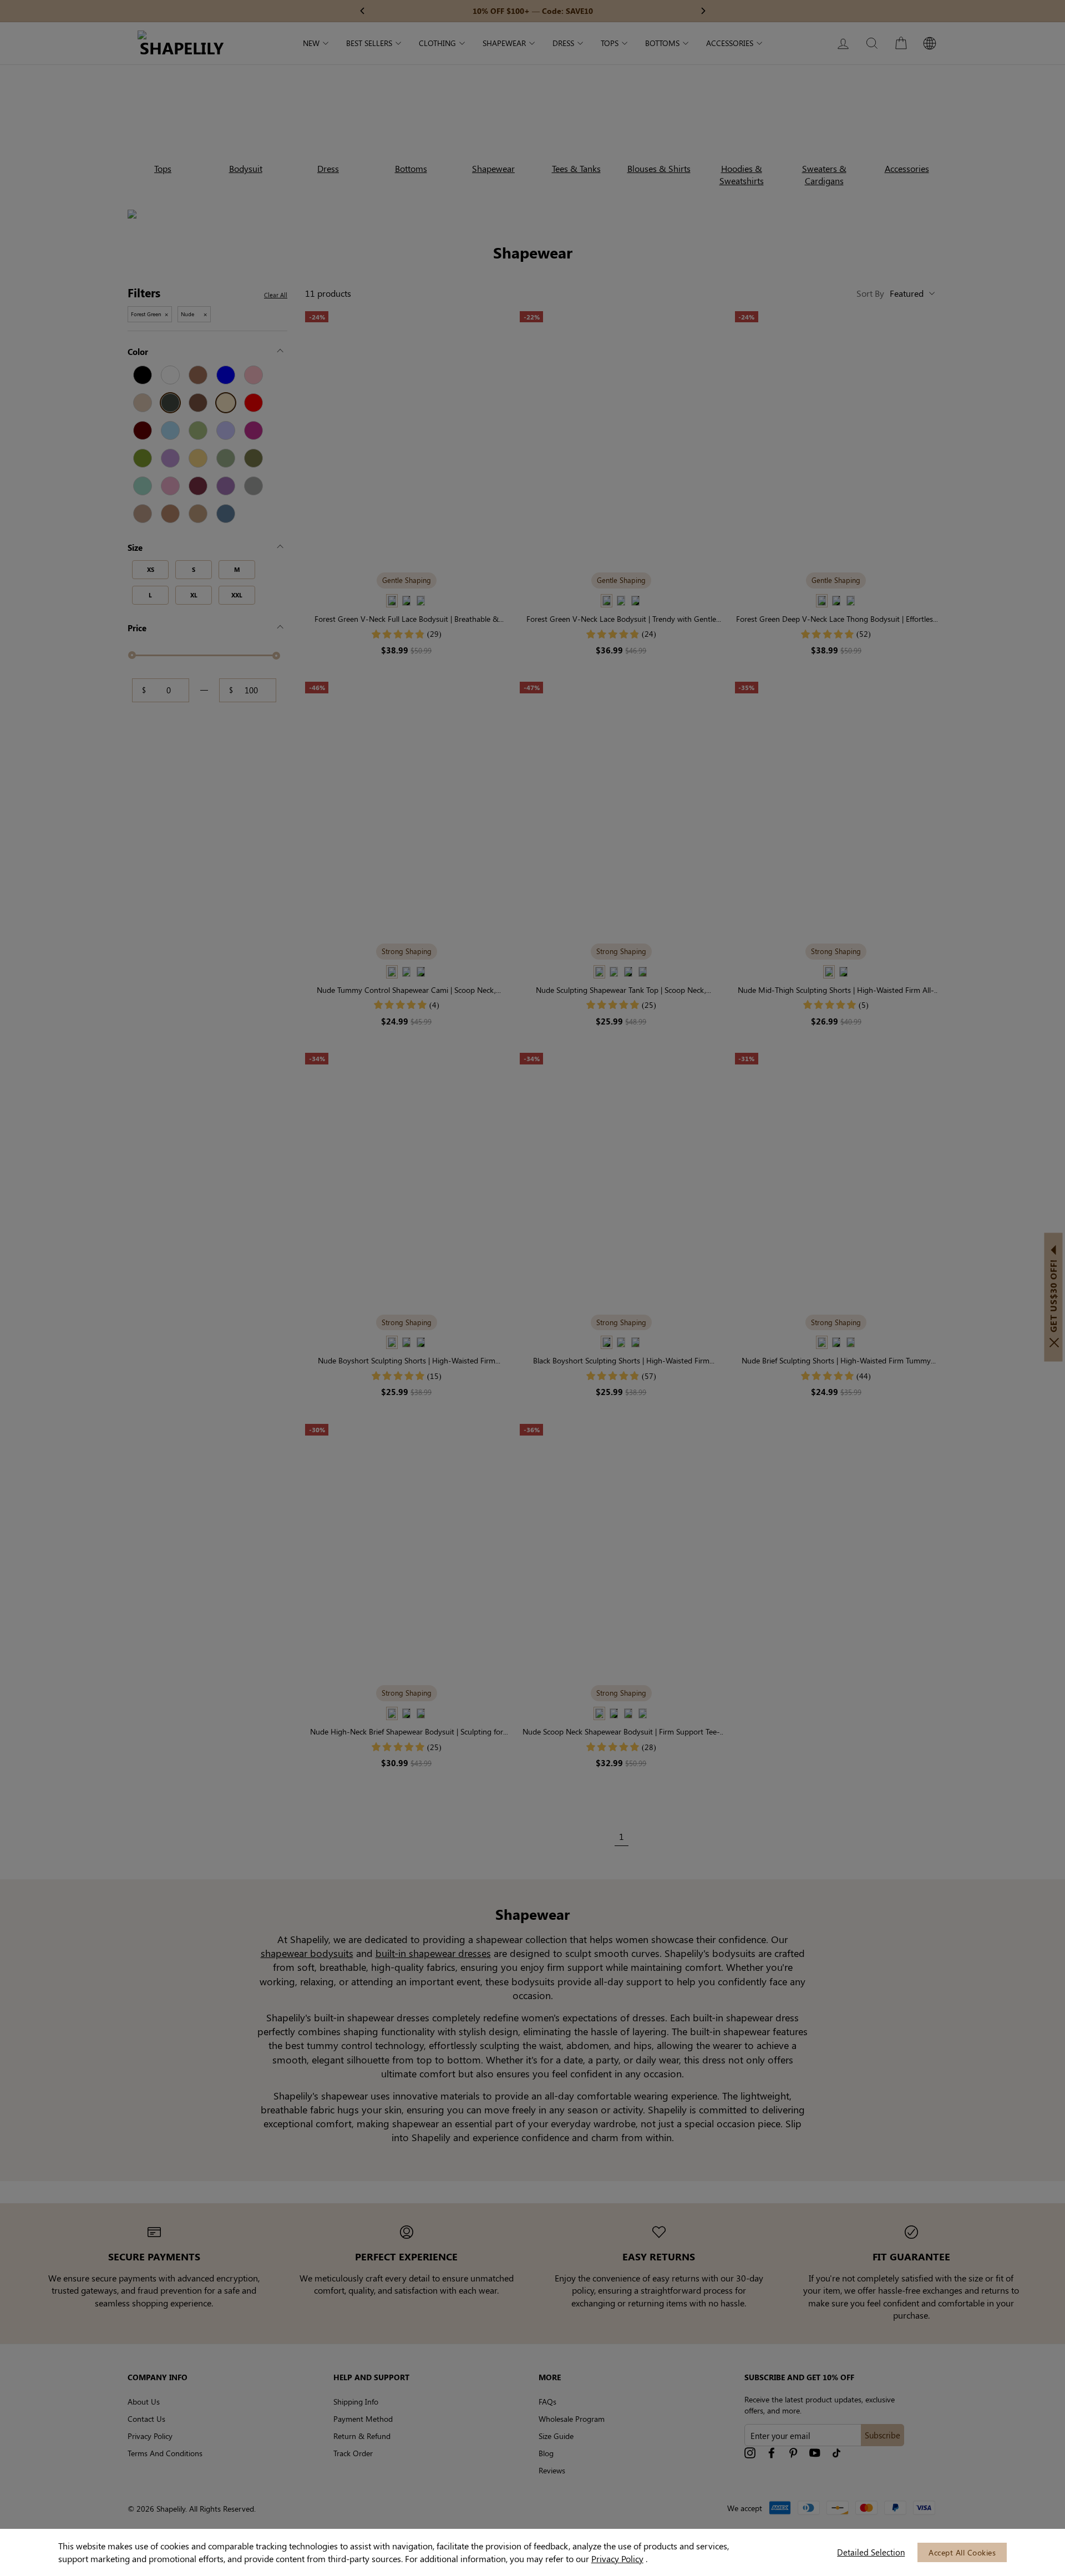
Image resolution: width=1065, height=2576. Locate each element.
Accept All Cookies (962, 2552)
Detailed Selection (871, 2552)
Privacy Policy (617, 2559)
